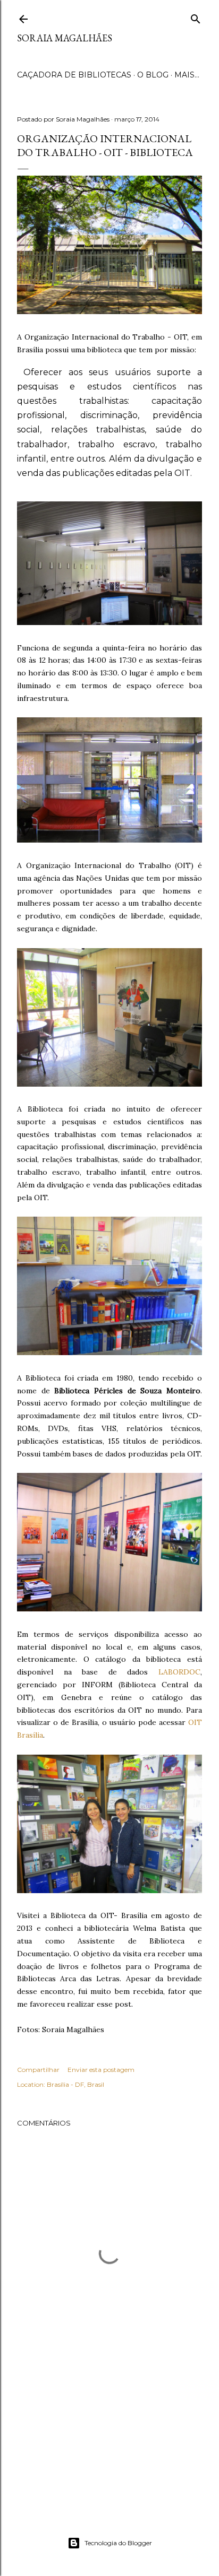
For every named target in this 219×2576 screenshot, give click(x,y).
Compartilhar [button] (38, 2070)
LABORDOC (179, 1672)
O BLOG (153, 75)
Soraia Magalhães (65, 38)
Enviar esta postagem (101, 2070)
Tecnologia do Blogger (118, 2543)
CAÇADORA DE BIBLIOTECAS (74, 75)
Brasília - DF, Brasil (75, 2084)
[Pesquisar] (196, 17)
